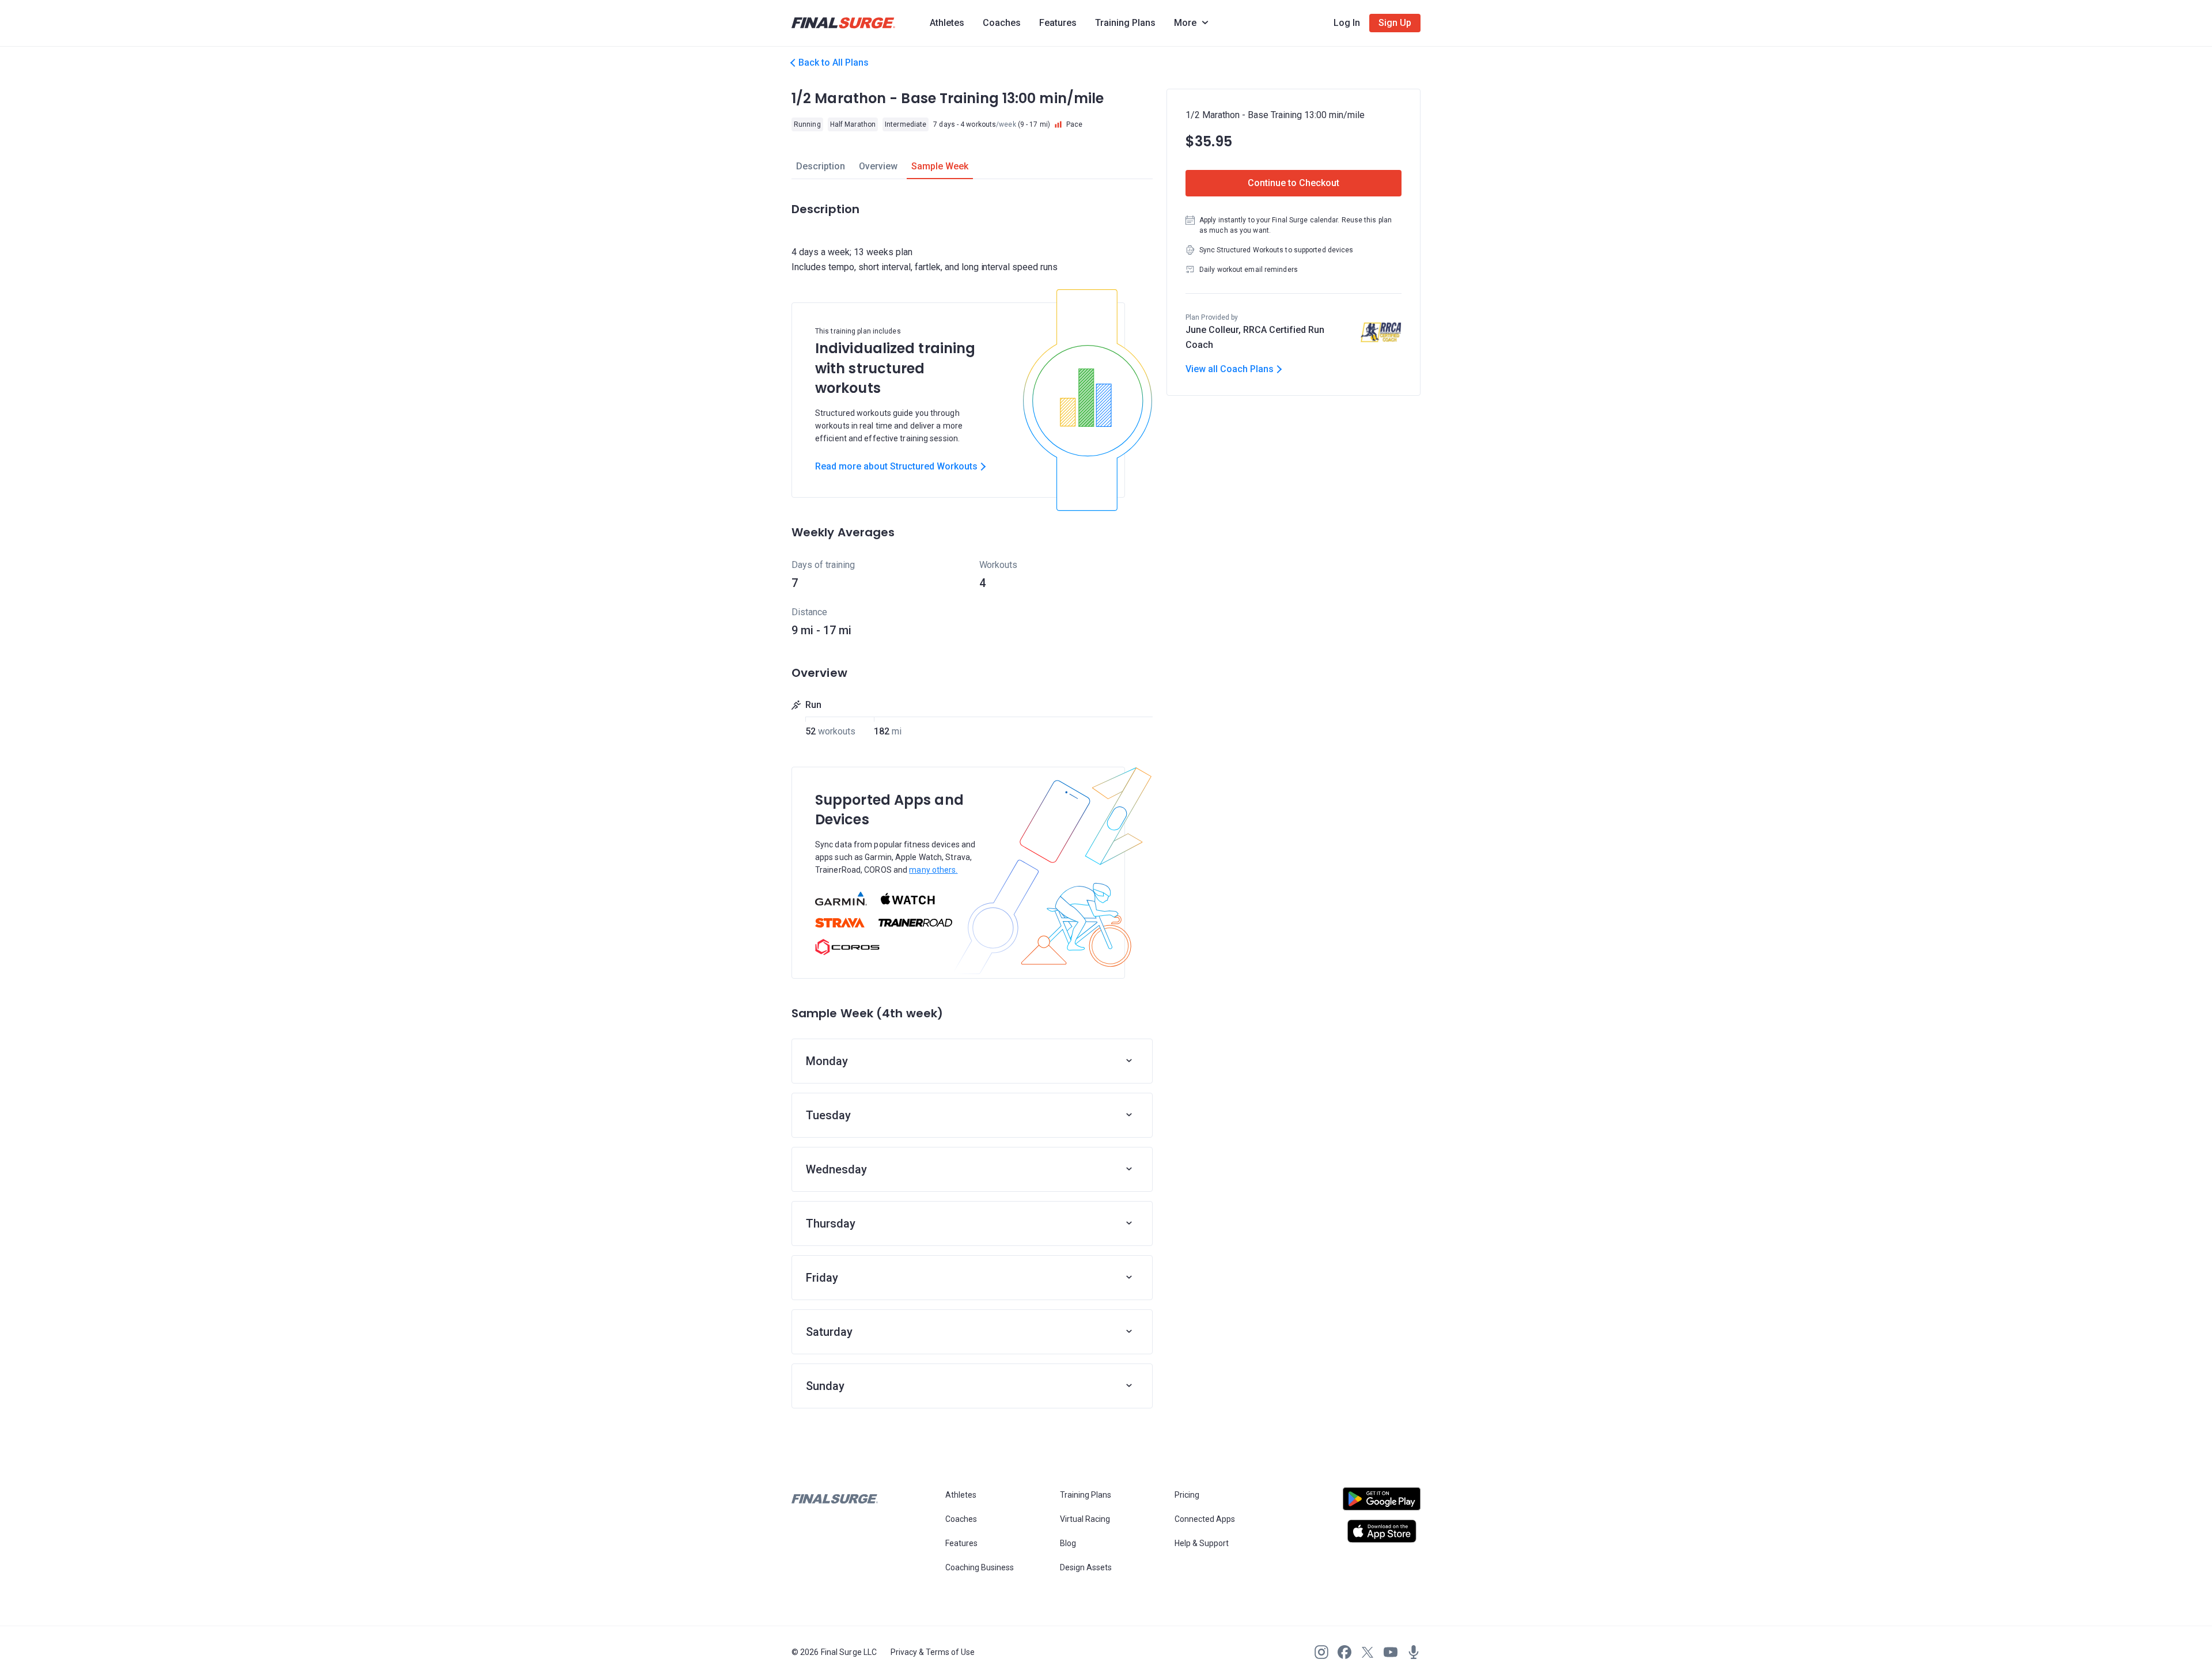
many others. (933, 870)
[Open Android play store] (1382, 1503)
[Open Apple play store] (1382, 1531)
